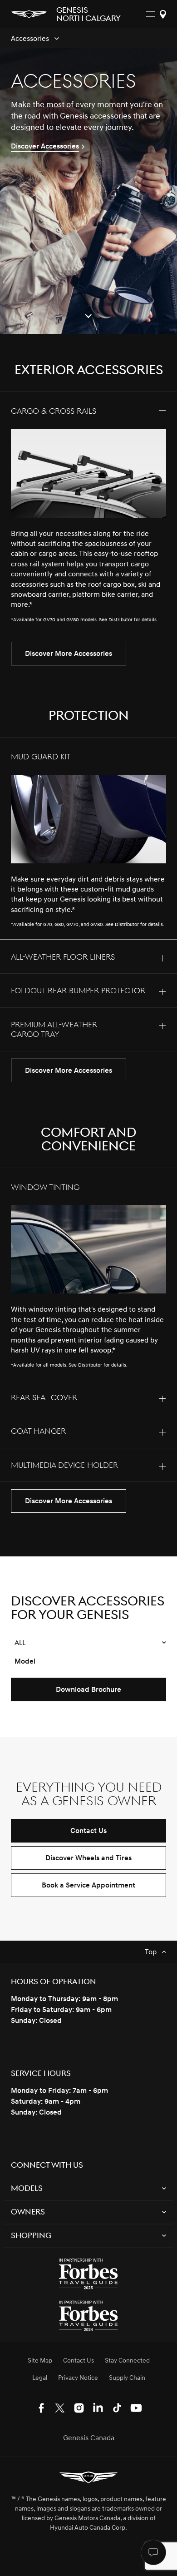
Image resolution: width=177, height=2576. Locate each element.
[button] (88, 1643)
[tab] (88, 513)
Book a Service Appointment (88, 1885)
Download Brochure (88, 1689)
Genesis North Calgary (88, 15)
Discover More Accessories (69, 654)
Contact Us (88, 1831)
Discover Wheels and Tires (88, 1858)
